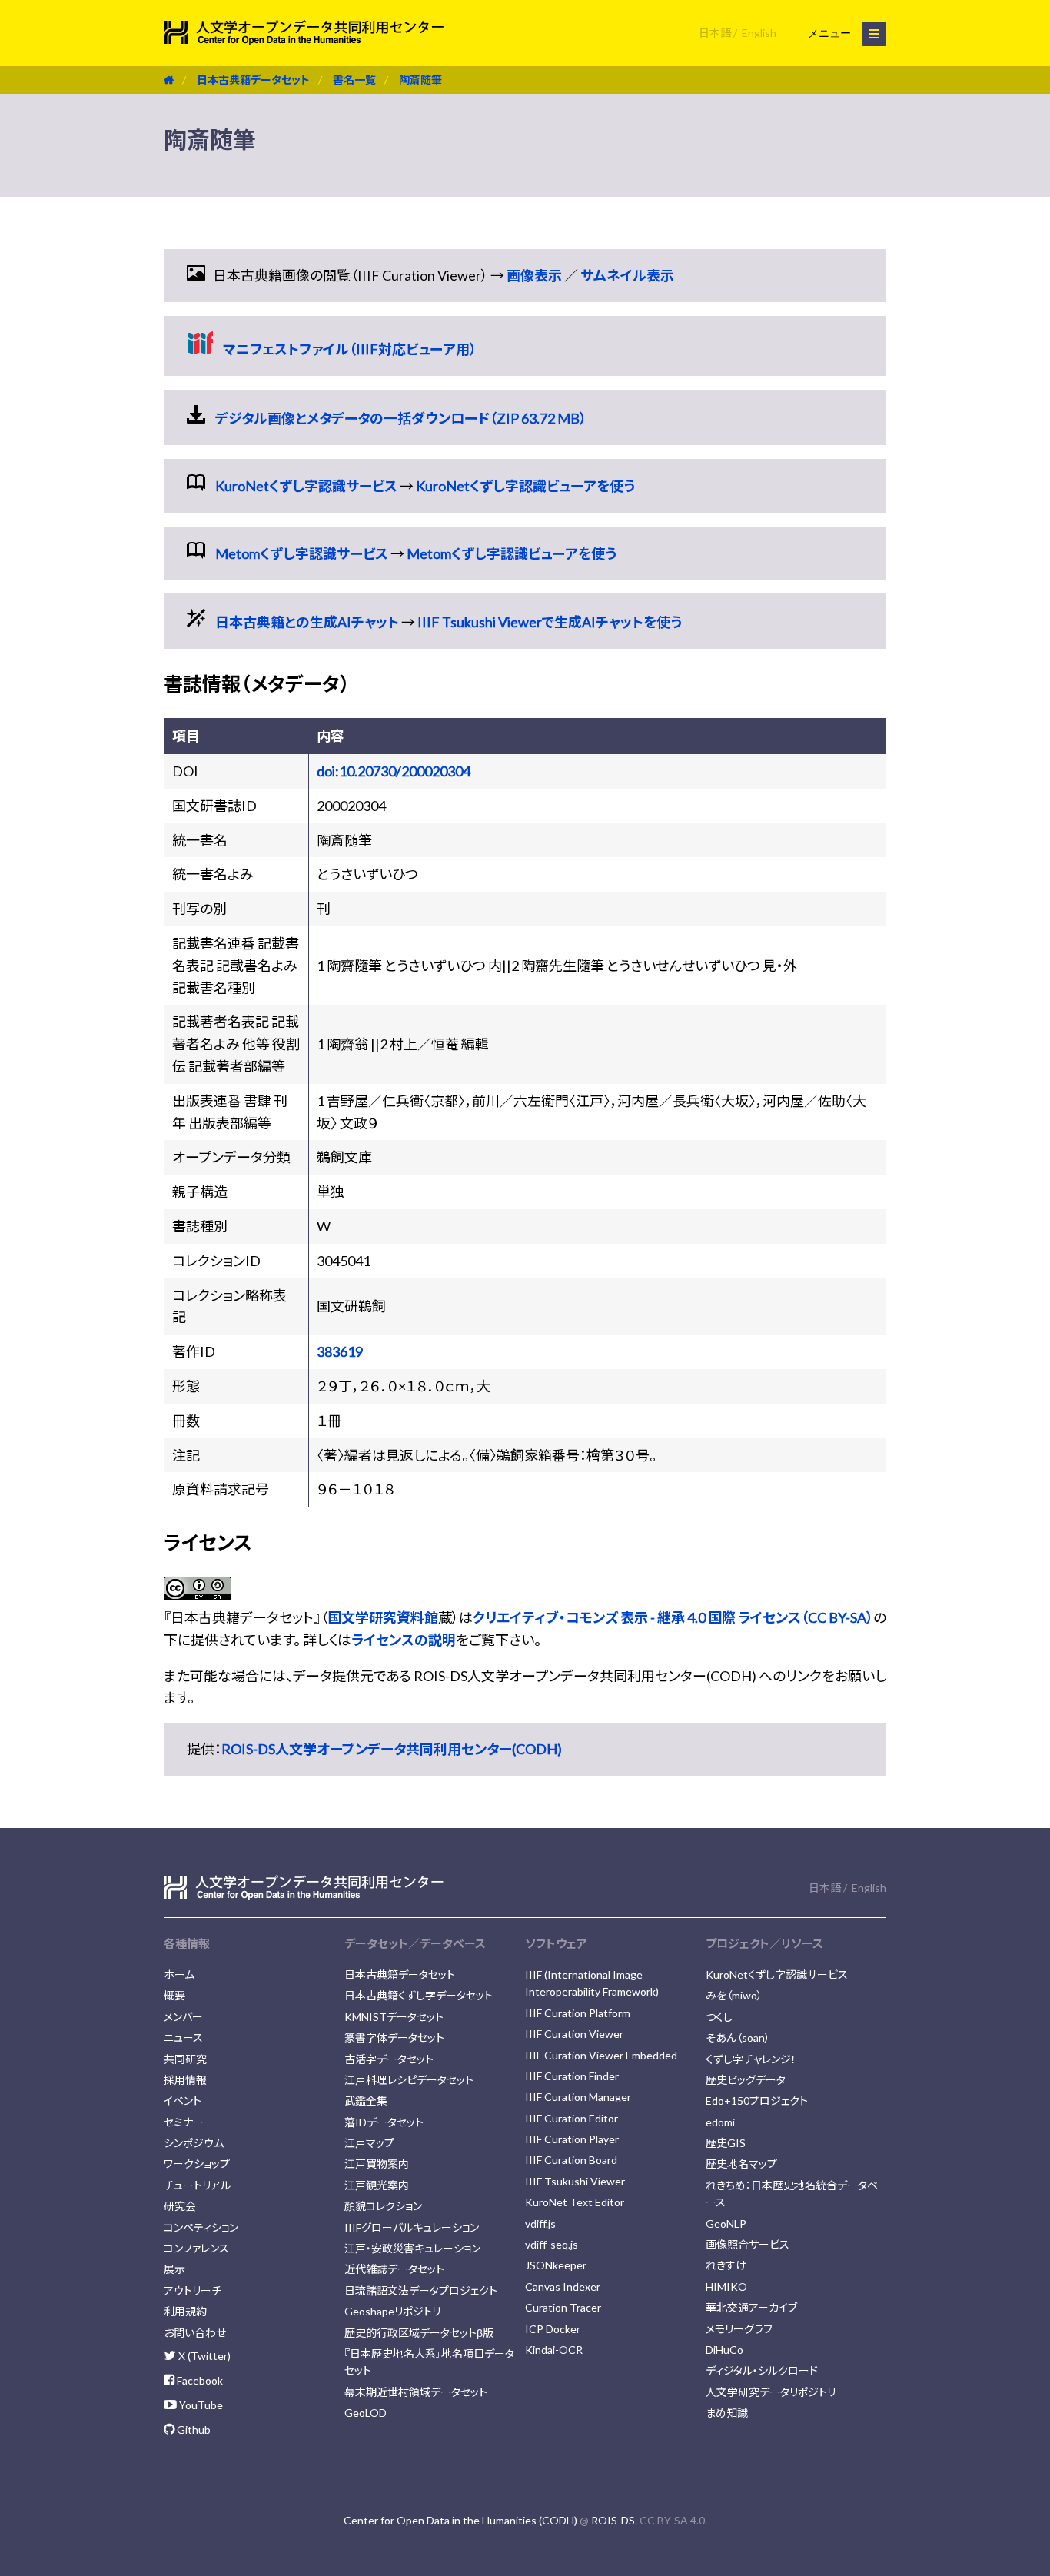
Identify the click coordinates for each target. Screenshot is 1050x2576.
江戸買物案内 (377, 2164)
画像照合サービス (748, 2244)
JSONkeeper (556, 2265)
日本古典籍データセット (253, 80)
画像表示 (534, 275)
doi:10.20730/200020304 (394, 771)
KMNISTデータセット (394, 2017)
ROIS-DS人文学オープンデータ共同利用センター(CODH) (392, 1749)
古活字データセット (389, 2059)
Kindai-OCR (554, 2350)
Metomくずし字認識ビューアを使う (512, 553)
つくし (719, 2017)
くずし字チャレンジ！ (751, 2059)
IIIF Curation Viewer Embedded (601, 2055)
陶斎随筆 (420, 80)
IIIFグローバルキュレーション (412, 2227)
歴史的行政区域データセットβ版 (419, 2333)
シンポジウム (194, 2143)
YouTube (200, 2405)
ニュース (183, 2038)
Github (193, 2430)
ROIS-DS (613, 2520)
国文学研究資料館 (383, 1617)
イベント (183, 2101)
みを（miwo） (734, 1995)
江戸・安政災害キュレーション (412, 2248)
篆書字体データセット (394, 2038)
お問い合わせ (195, 2333)
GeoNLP (726, 2224)
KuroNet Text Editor (575, 2202)
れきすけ (726, 2265)
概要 (174, 1995)
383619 (340, 1351)
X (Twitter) (203, 2356)
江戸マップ (369, 2143)
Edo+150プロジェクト (757, 2101)
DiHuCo (724, 2350)
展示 (174, 2269)
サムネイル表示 (627, 275)
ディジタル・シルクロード (762, 2370)
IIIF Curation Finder (572, 2076)
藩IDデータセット (384, 2122)
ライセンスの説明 (404, 1640)
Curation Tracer (563, 2307)
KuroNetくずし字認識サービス (306, 486)
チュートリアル (197, 2185)
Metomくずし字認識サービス (302, 553)
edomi (720, 2122)
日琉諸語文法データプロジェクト (421, 2290)
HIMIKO (726, 2287)
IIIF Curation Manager (578, 2097)
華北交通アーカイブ (751, 2307)
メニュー (831, 33)
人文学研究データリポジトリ (771, 2392)
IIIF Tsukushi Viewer (575, 2181)
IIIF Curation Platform (578, 2013)
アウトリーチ (193, 2290)
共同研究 (185, 2059)
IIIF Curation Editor (572, 2118)
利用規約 (185, 2311)
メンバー (183, 2017)
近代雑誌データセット (394, 2269)
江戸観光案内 (377, 2185)
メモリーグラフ (739, 2329)
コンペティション (201, 2227)
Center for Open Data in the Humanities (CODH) (460, 2520)
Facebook (199, 2380)
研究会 (180, 2206)
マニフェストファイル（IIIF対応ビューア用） (350, 349)
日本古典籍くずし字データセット (419, 1995)
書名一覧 (354, 80)
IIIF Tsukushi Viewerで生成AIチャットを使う (550, 622)
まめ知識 (727, 2413)
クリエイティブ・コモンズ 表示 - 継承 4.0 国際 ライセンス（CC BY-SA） (673, 1617)
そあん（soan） (738, 2038)
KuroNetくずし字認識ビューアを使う (525, 486)
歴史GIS (726, 2143)
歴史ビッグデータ (746, 2080)
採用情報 (185, 2080)
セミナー (184, 2122)
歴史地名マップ (741, 2164)
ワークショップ (197, 2164)
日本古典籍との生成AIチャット (307, 622)
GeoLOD (366, 2413)
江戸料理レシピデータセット (409, 2080)
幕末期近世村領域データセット (416, 2392)
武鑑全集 (366, 2101)
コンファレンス (196, 2248)
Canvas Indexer (563, 2287)
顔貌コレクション (383, 2206)
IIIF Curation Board (571, 2160)
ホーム (179, 1974)
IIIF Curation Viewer (574, 2034)
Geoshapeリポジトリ (392, 2311)
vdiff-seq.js (552, 2244)
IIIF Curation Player (572, 2139)
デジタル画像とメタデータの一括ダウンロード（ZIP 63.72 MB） (401, 418)
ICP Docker (553, 2329)
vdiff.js (540, 2224)
